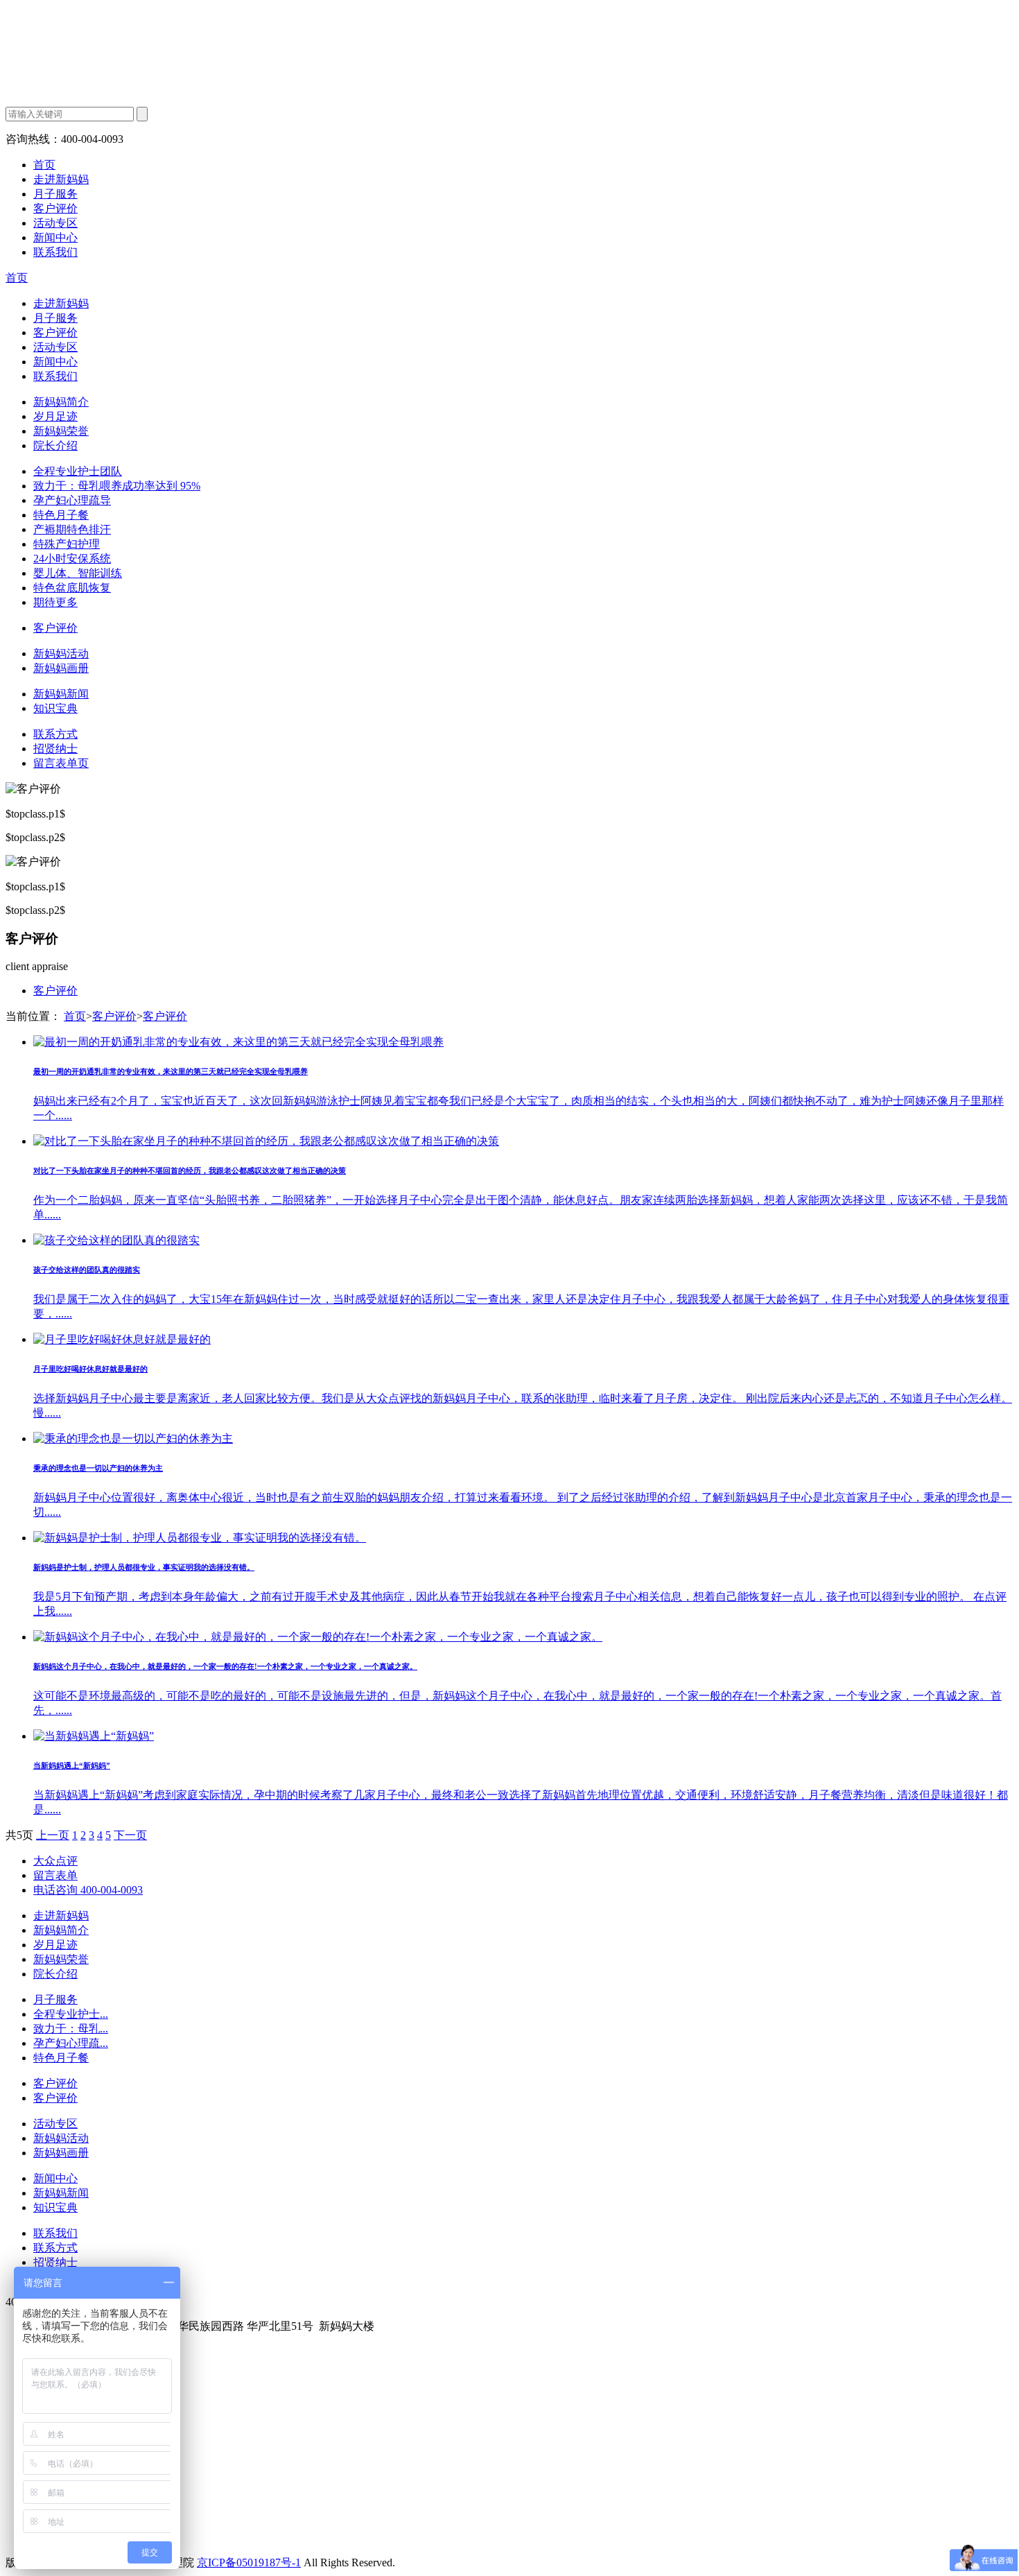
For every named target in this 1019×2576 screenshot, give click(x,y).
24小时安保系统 (72, 559)
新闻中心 (55, 237)
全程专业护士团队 (78, 471)
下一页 (130, 1835)
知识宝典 (55, 708)
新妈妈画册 (61, 668)
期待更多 (55, 602)
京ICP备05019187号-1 (249, 2562)
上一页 (53, 1835)
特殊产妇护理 (67, 544)
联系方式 (55, 734)
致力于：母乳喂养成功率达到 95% (117, 486)
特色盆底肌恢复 (72, 588)
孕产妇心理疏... (71, 2043)
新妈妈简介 (61, 402)
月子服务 (55, 194)
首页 (44, 165)
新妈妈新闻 (61, 694)
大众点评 (55, 1861)
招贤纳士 (55, 749)
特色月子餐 (61, 515)
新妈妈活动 (61, 654)
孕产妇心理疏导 (72, 500)
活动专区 (55, 223)
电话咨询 (88, 1890)
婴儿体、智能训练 (78, 573)
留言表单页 (61, 763)
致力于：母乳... (71, 2029)
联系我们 (55, 252)
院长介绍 (55, 446)
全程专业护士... (71, 2014)
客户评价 (55, 208)
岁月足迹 (55, 416)
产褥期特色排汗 (72, 529)
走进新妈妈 (61, 179)
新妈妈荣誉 (61, 431)
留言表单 (55, 1875)
